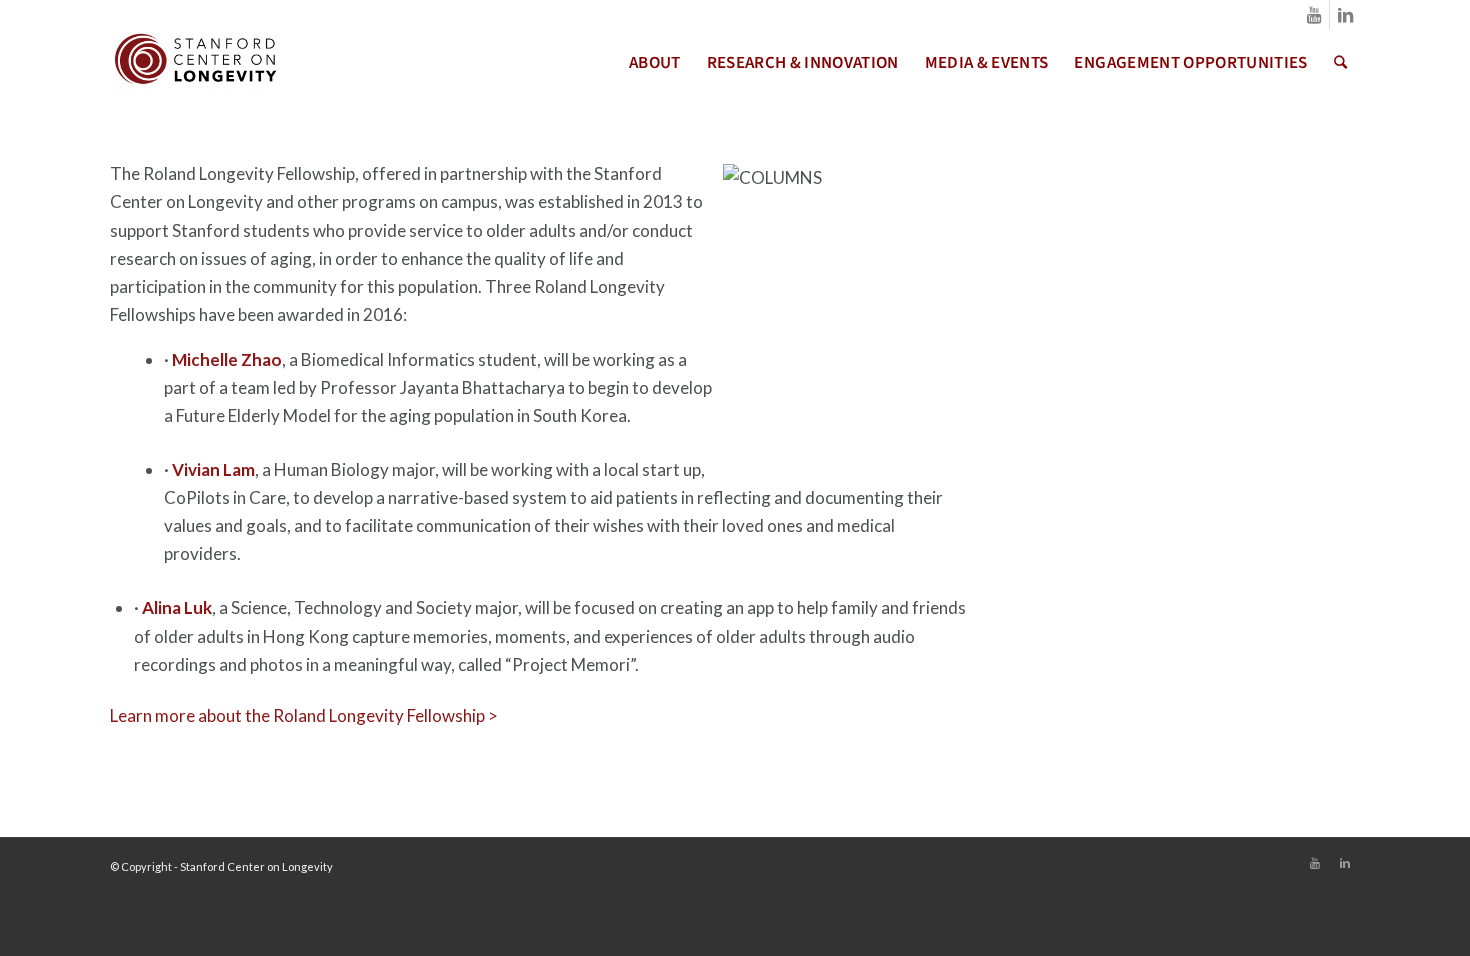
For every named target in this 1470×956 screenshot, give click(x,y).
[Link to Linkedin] (1345, 15)
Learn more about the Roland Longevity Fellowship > (304, 715)
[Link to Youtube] (1314, 15)
